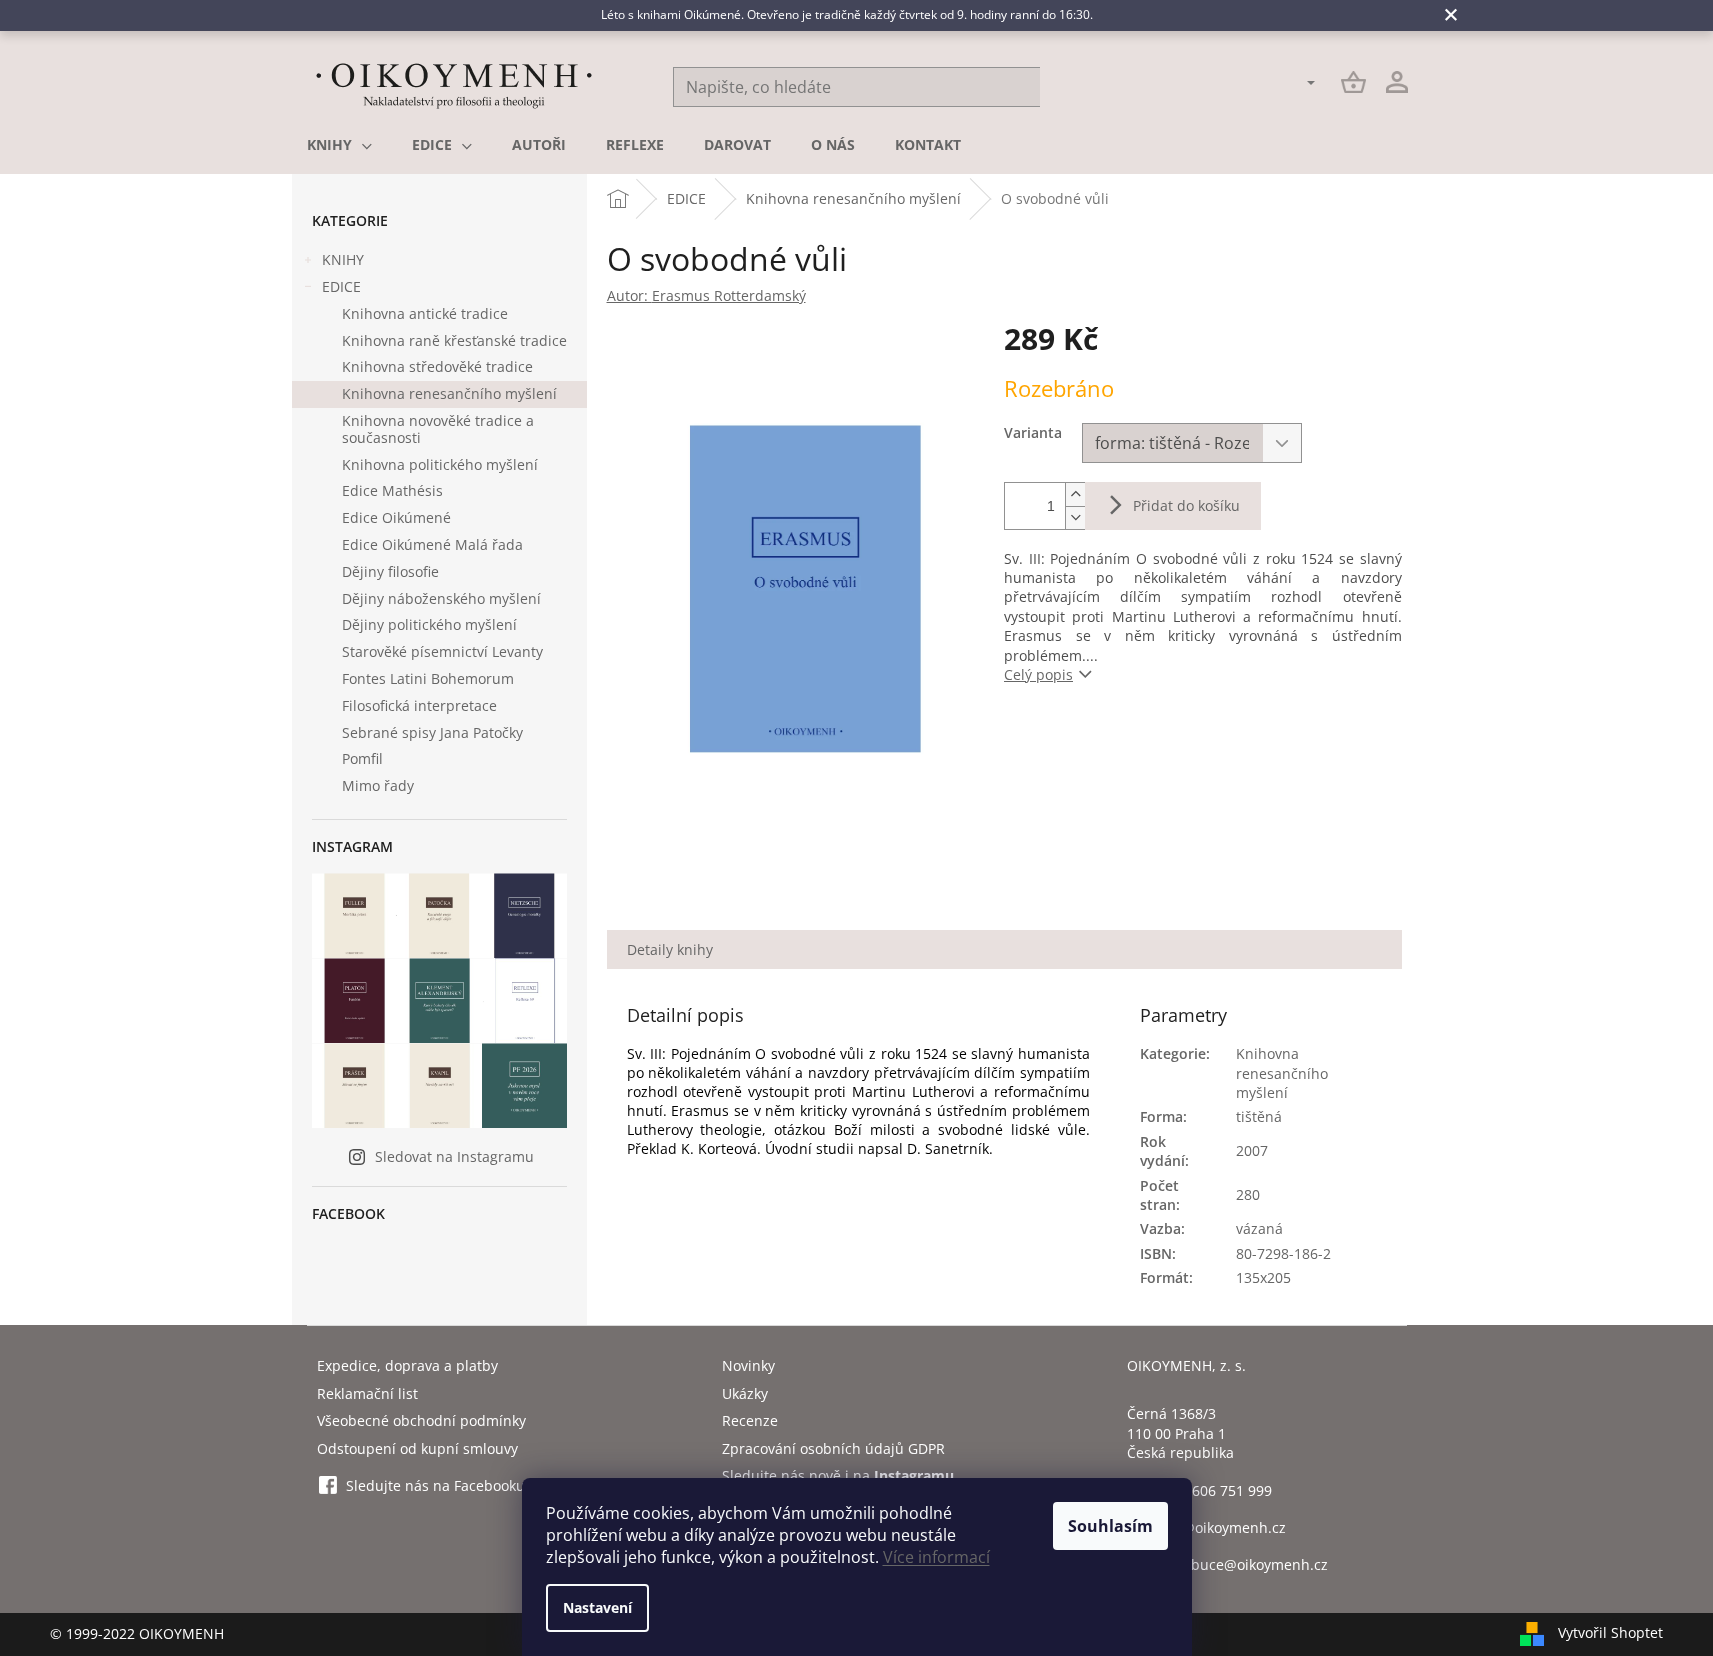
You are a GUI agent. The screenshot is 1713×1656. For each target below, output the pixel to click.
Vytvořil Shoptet (1610, 1632)
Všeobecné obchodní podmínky (421, 1420)
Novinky (748, 1365)
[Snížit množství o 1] (1075, 517)
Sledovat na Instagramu (454, 1156)
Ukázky (745, 1393)
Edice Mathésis (392, 490)
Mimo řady (378, 785)
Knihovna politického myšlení (440, 464)
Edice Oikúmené (396, 517)
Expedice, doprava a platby (407, 1365)
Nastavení (597, 1607)
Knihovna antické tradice (425, 313)
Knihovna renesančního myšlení (449, 393)
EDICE (341, 286)
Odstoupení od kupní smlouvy (417, 1448)
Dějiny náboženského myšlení (441, 598)
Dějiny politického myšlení (429, 624)
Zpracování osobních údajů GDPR (833, 1448)
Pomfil (362, 758)
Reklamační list (367, 1393)
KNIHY (343, 259)
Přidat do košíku (1186, 505)
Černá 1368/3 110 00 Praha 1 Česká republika (1180, 1433)
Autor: (706, 295)
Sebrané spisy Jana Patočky (432, 732)
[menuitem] (339, 145)
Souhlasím (1110, 1526)
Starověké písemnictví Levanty (442, 651)
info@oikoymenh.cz (1221, 1527)
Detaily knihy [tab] (670, 949)
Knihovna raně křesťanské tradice (454, 340)
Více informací (936, 1557)
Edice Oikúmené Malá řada (432, 544)
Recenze (750, 1420)
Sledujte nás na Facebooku (435, 1485)
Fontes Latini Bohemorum (428, 678)
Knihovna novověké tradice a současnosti (438, 429)
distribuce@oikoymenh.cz (1242, 1564)
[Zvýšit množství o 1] (1075, 494)
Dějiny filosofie (390, 571)
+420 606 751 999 (1214, 1490)
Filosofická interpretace (419, 705)
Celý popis (1038, 674)
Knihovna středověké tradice (437, 366)
